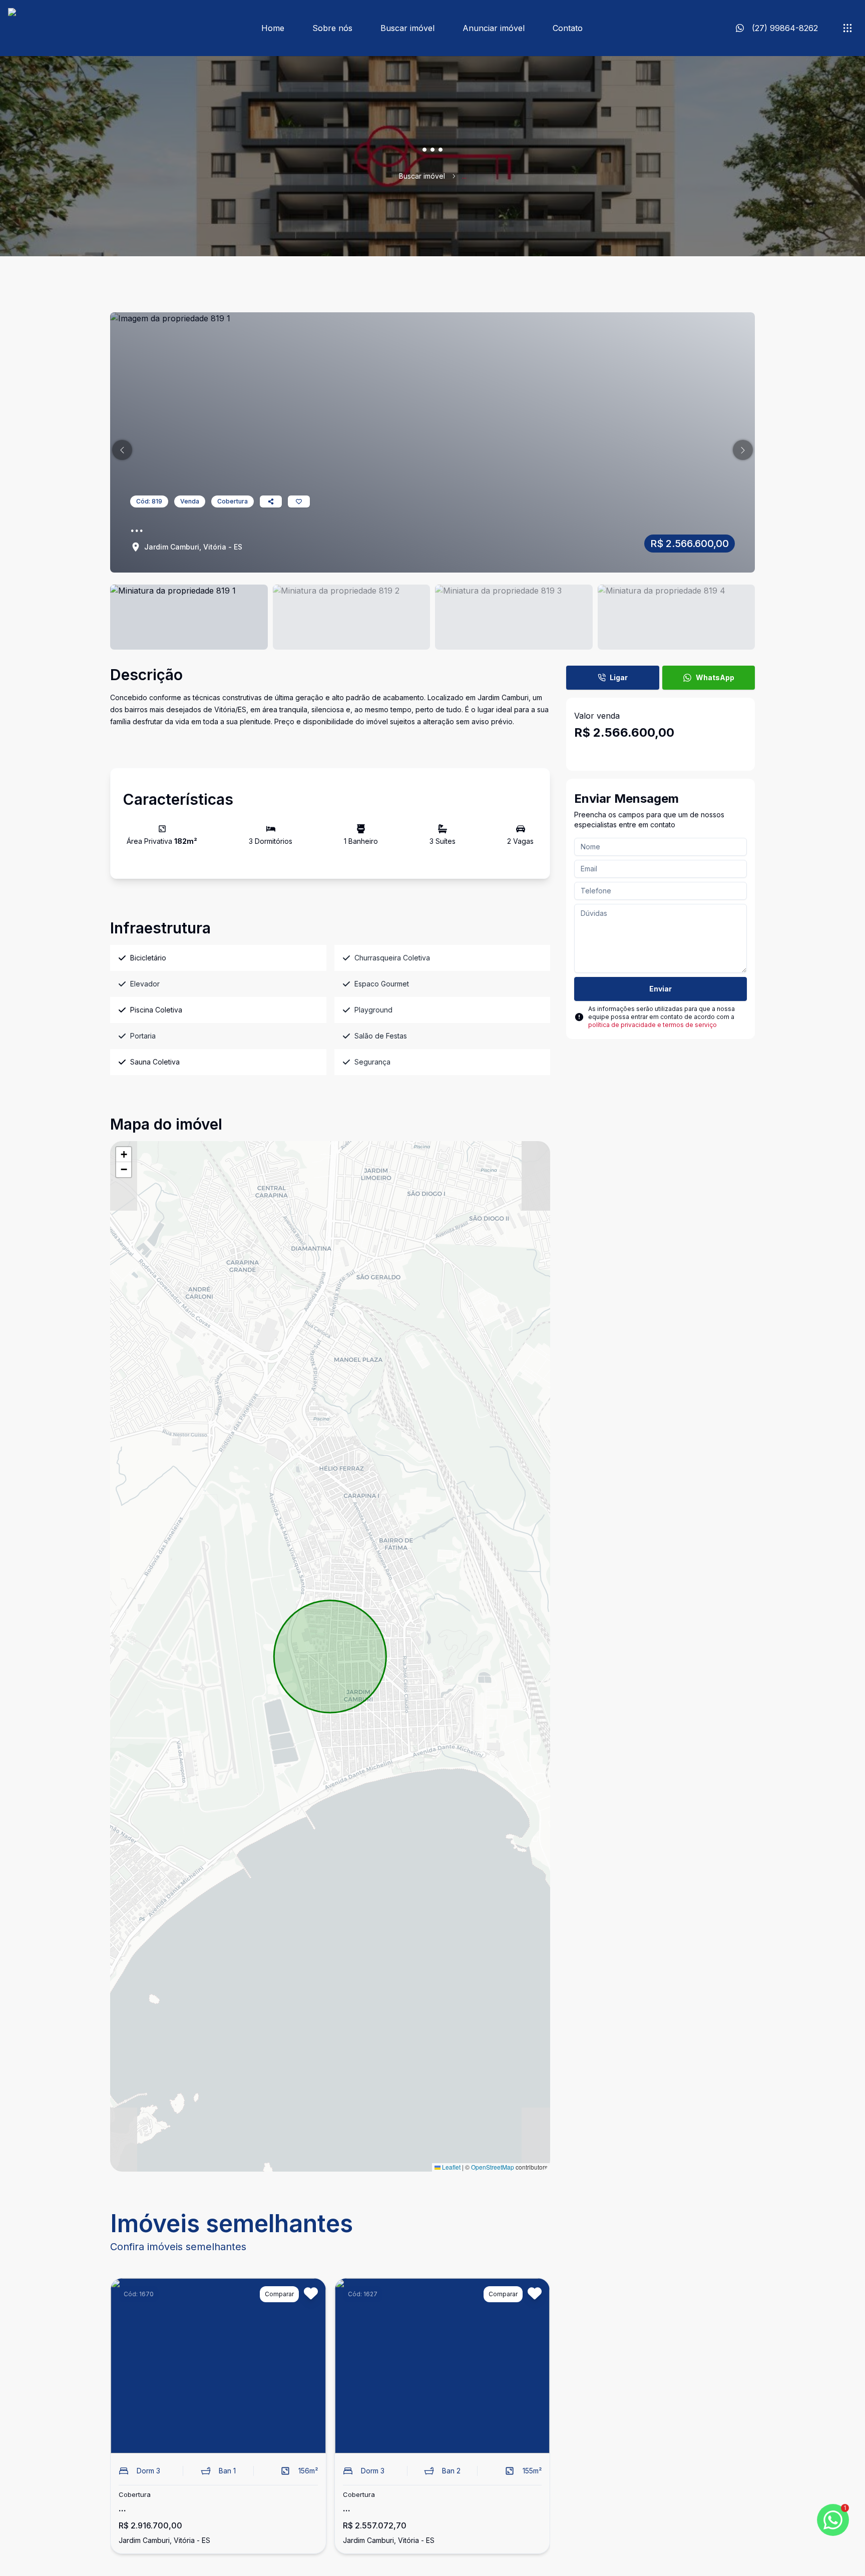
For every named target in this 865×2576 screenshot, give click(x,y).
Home (273, 28)
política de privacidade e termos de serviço (653, 1025)
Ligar (619, 677)
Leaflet (451, 2167)
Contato (568, 28)
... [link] (464, 176)
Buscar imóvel (407, 28)
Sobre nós (332, 28)
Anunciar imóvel (494, 28)
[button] (122, 450)
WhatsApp (715, 677)
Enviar (661, 989)
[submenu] (847, 28)
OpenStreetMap (493, 2167)
